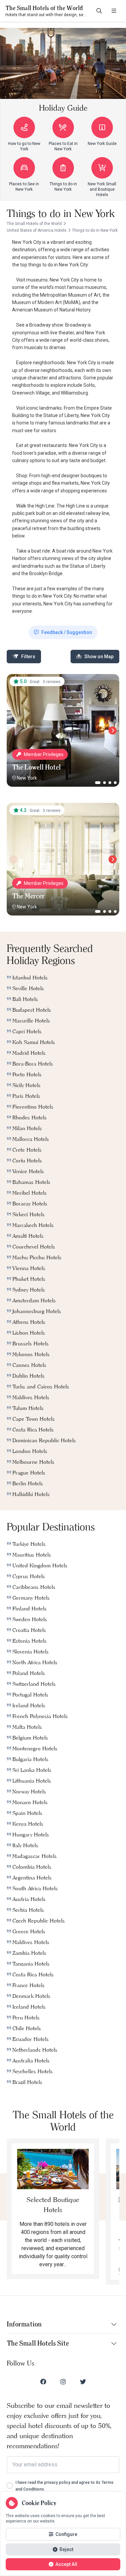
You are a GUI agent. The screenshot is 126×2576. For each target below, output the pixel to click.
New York (27, 778)
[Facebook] (43, 2382)
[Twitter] (83, 2382)
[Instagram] (63, 2382)
